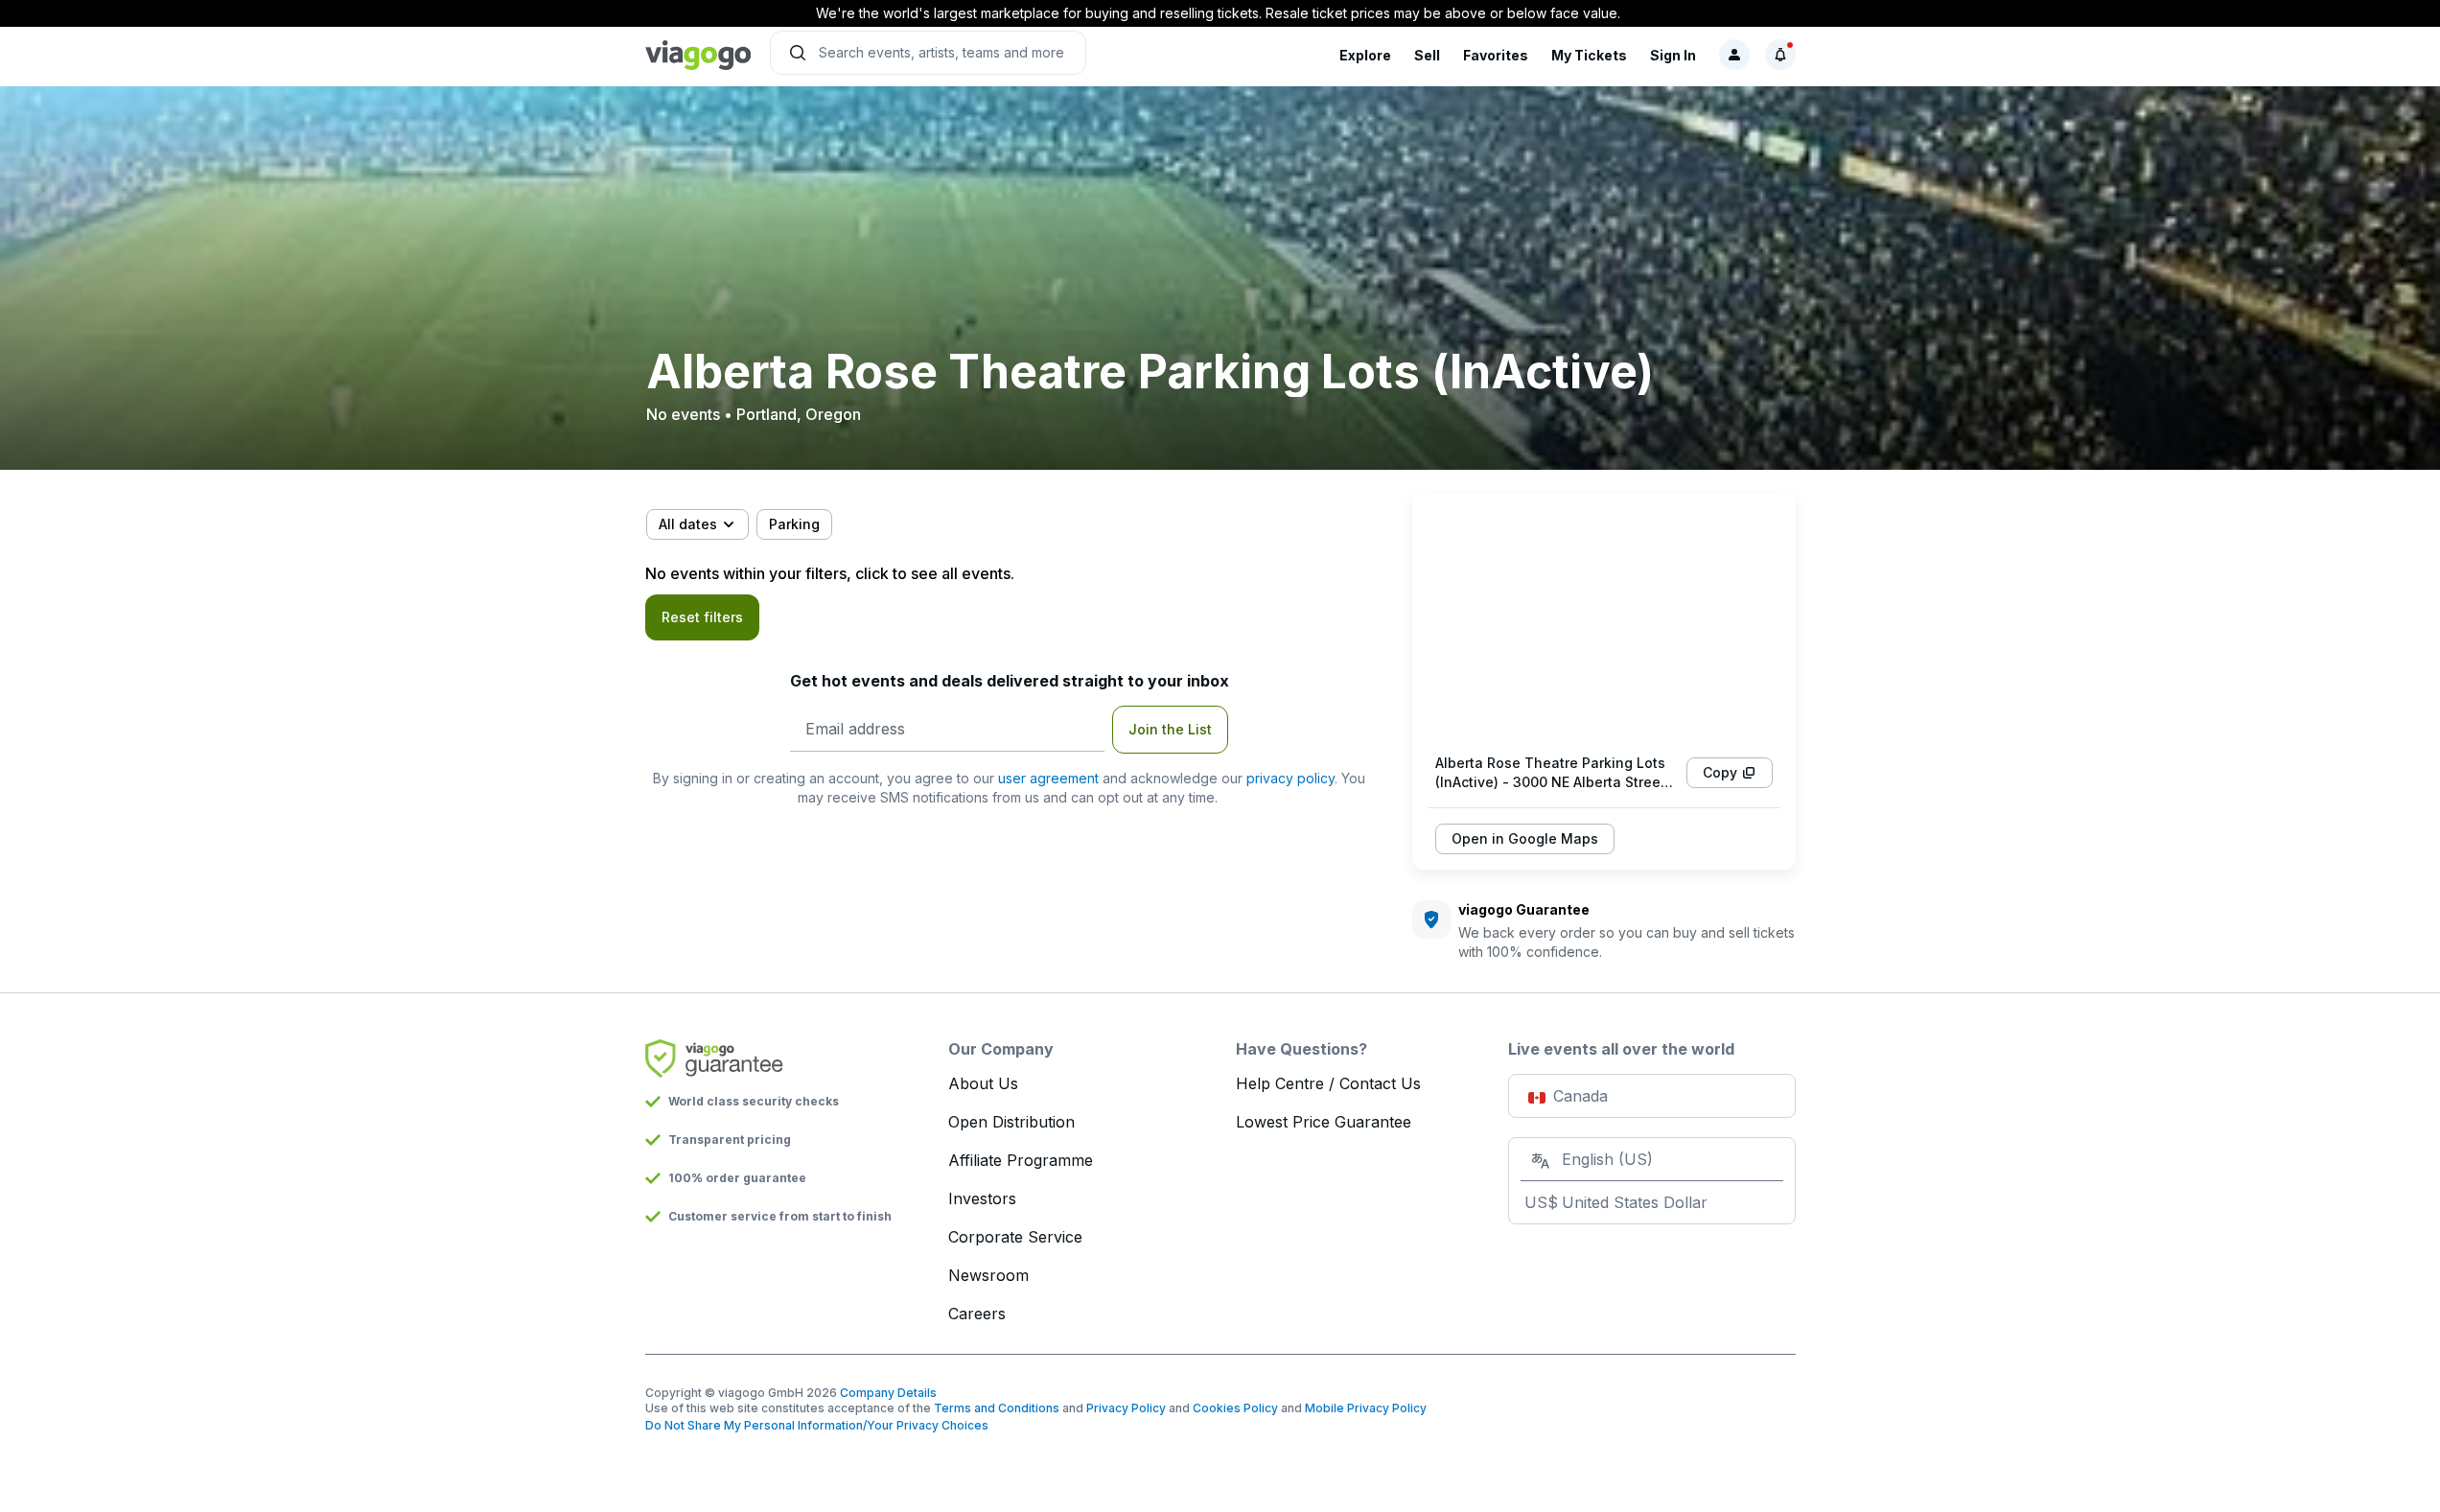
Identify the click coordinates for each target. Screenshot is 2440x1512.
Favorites (1496, 55)
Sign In (1673, 55)
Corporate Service (1015, 1237)
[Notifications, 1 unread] (1780, 55)
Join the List (1170, 729)
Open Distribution (1011, 1122)
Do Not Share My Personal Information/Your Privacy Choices (817, 1425)
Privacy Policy (1126, 1408)
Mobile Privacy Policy (1366, 1408)
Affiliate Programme (1021, 1160)
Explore (1365, 55)
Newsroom (988, 1275)
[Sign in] (1734, 55)
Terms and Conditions (997, 1408)
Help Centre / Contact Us (1328, 1083)
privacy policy (1290, 778)
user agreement (1048, 778)
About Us (983, 1083)
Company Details (888, 1393)
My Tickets (1589, 55)
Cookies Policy (1235, 1408)
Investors (982, 1198)
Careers (977, 1314)
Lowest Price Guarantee (1324, 1122)
